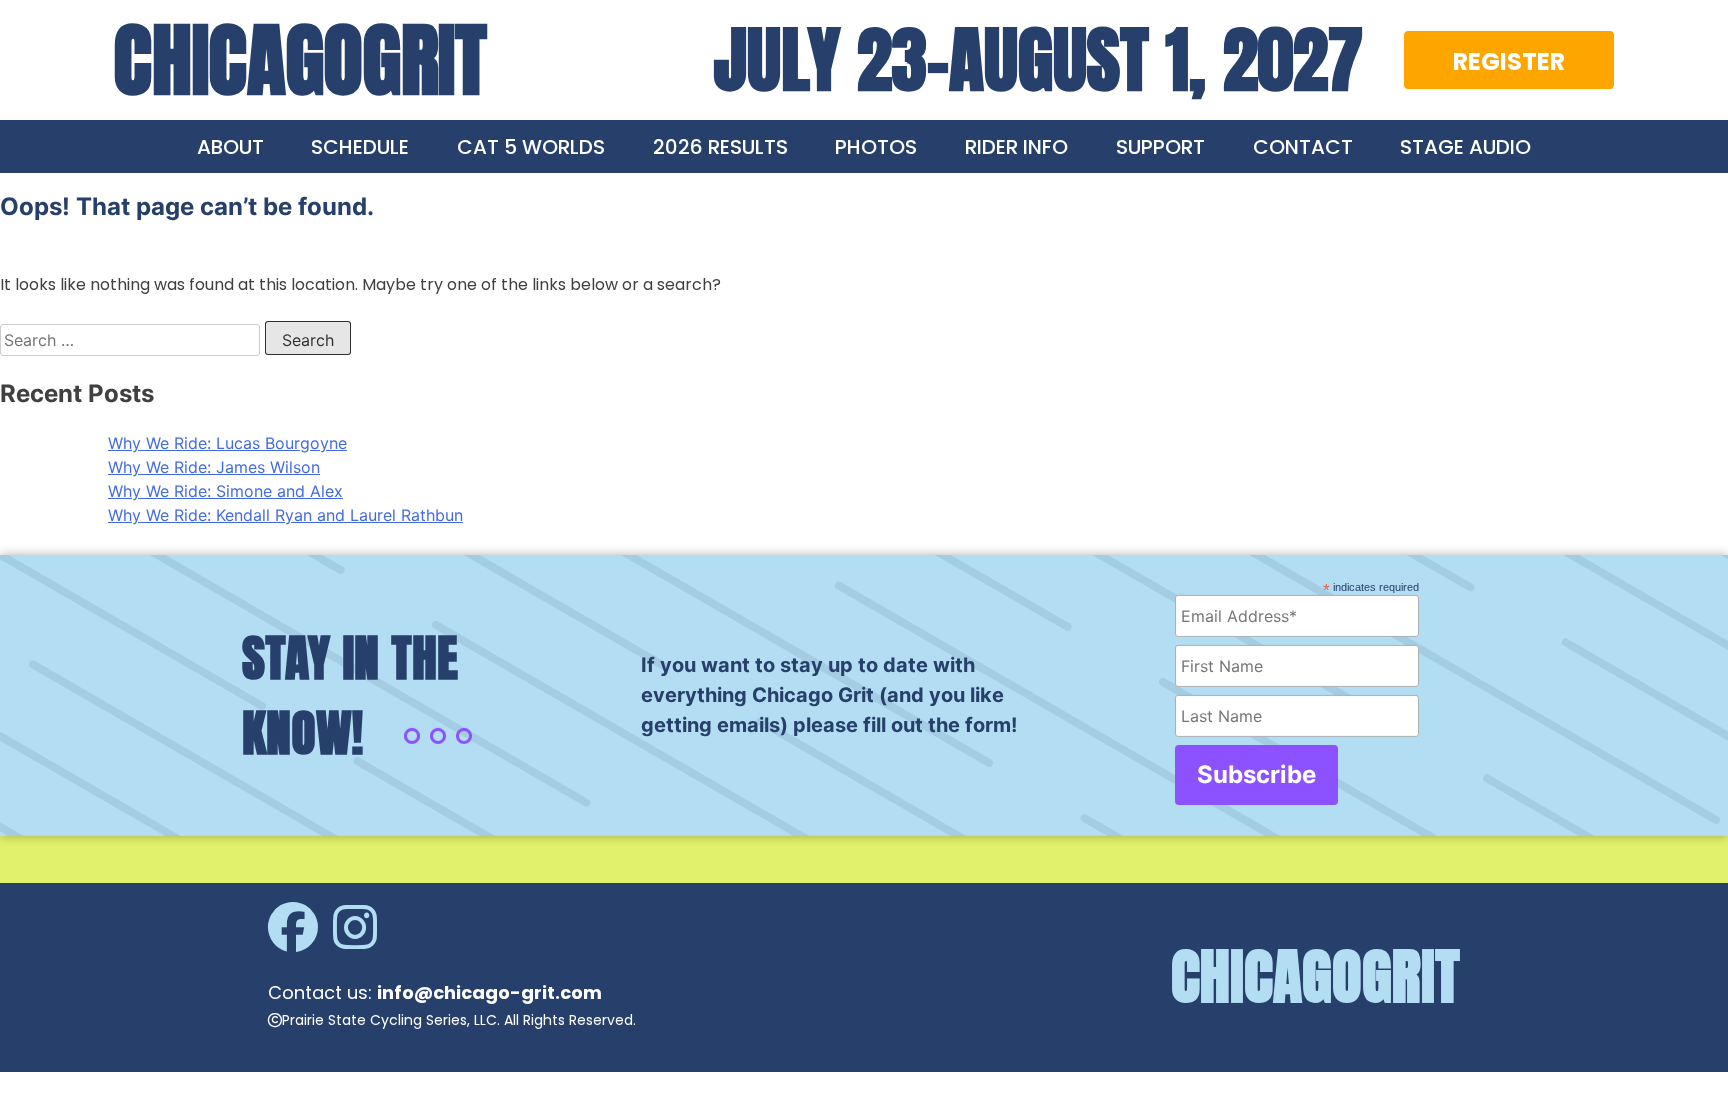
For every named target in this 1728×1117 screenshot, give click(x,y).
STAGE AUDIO (1465, 147)
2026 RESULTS (720, 147)
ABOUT (230, 147)
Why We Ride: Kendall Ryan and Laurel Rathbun (285, 515)
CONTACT (1303, 147)
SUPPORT (1160, 147)
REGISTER (1509, 61)
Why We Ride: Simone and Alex (225, 491)
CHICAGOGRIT (300, 60)
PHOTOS (876, 147)
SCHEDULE (360, 147)
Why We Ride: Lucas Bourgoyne (227, 443)
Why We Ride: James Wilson (214, 467)
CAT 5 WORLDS (531, 147)
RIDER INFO (1016, 147)
